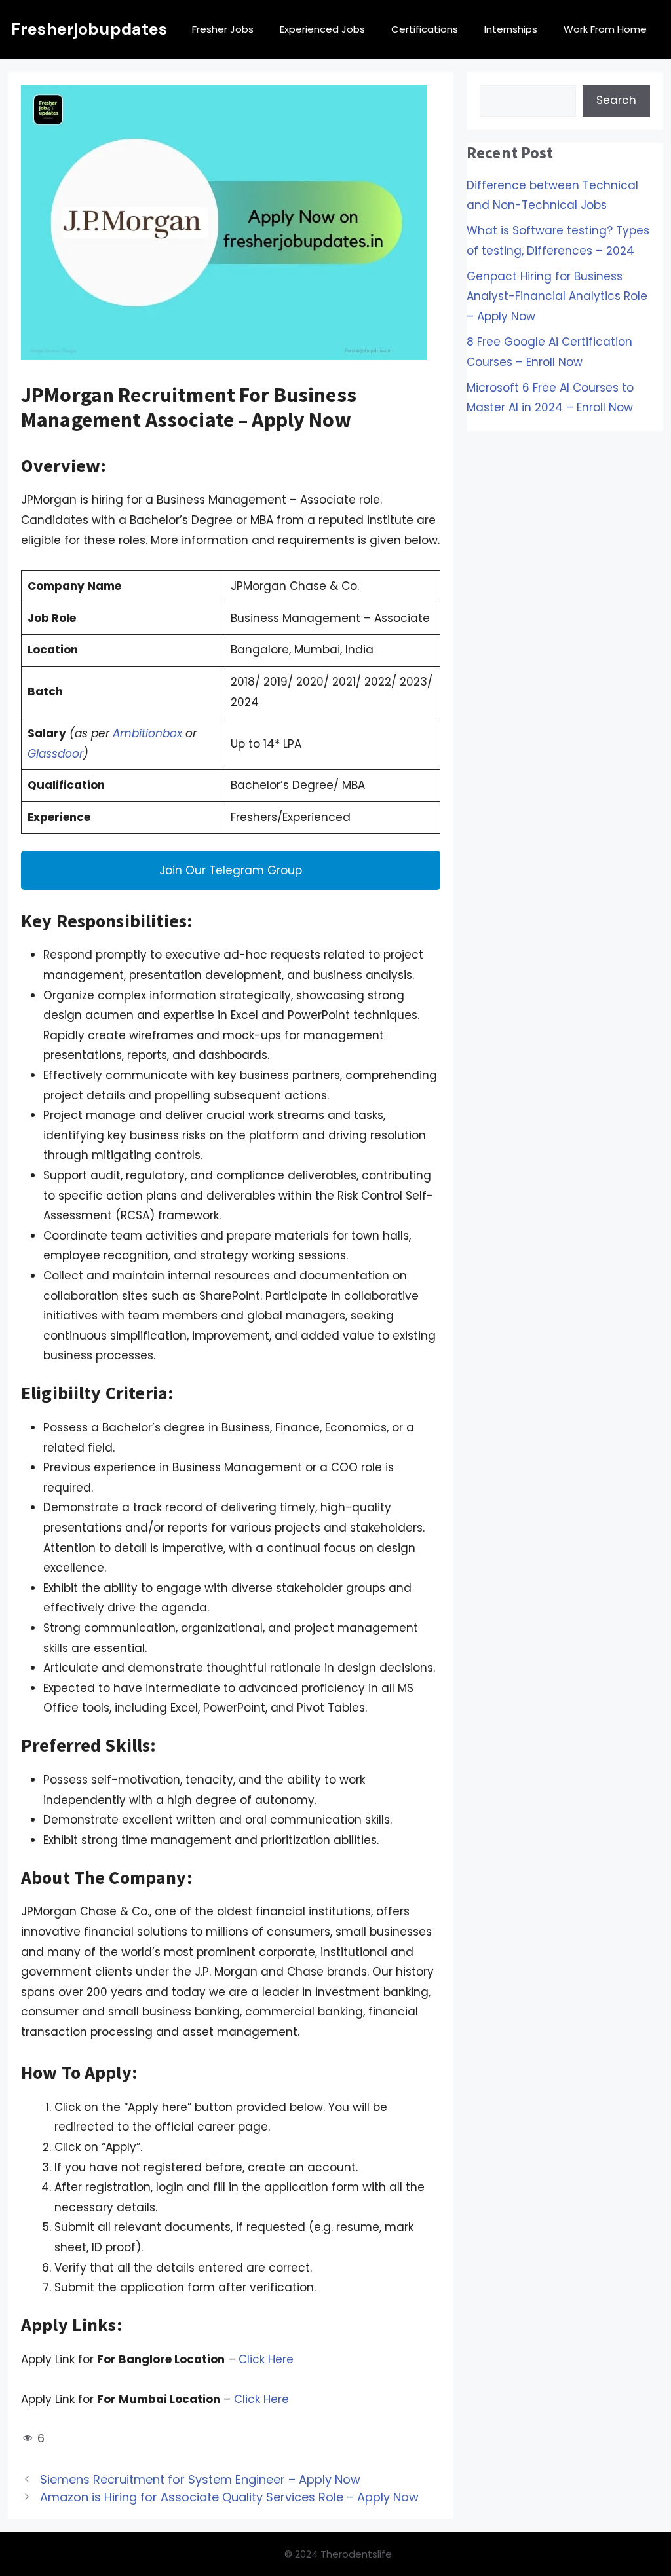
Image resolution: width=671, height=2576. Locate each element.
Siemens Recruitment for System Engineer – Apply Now (200, 2479)
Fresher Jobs (223, 29)
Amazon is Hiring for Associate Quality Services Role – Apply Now (229, 2497)
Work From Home (605, 29)
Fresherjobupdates (89, 29)
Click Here (266, 2359)
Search (616, 100)
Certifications (425, 29)
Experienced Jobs (322, 29)
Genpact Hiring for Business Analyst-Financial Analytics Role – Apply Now (557, 296)
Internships (511, 29)
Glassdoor (55, 754)
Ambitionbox (147, 733)
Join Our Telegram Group (231, 870)
